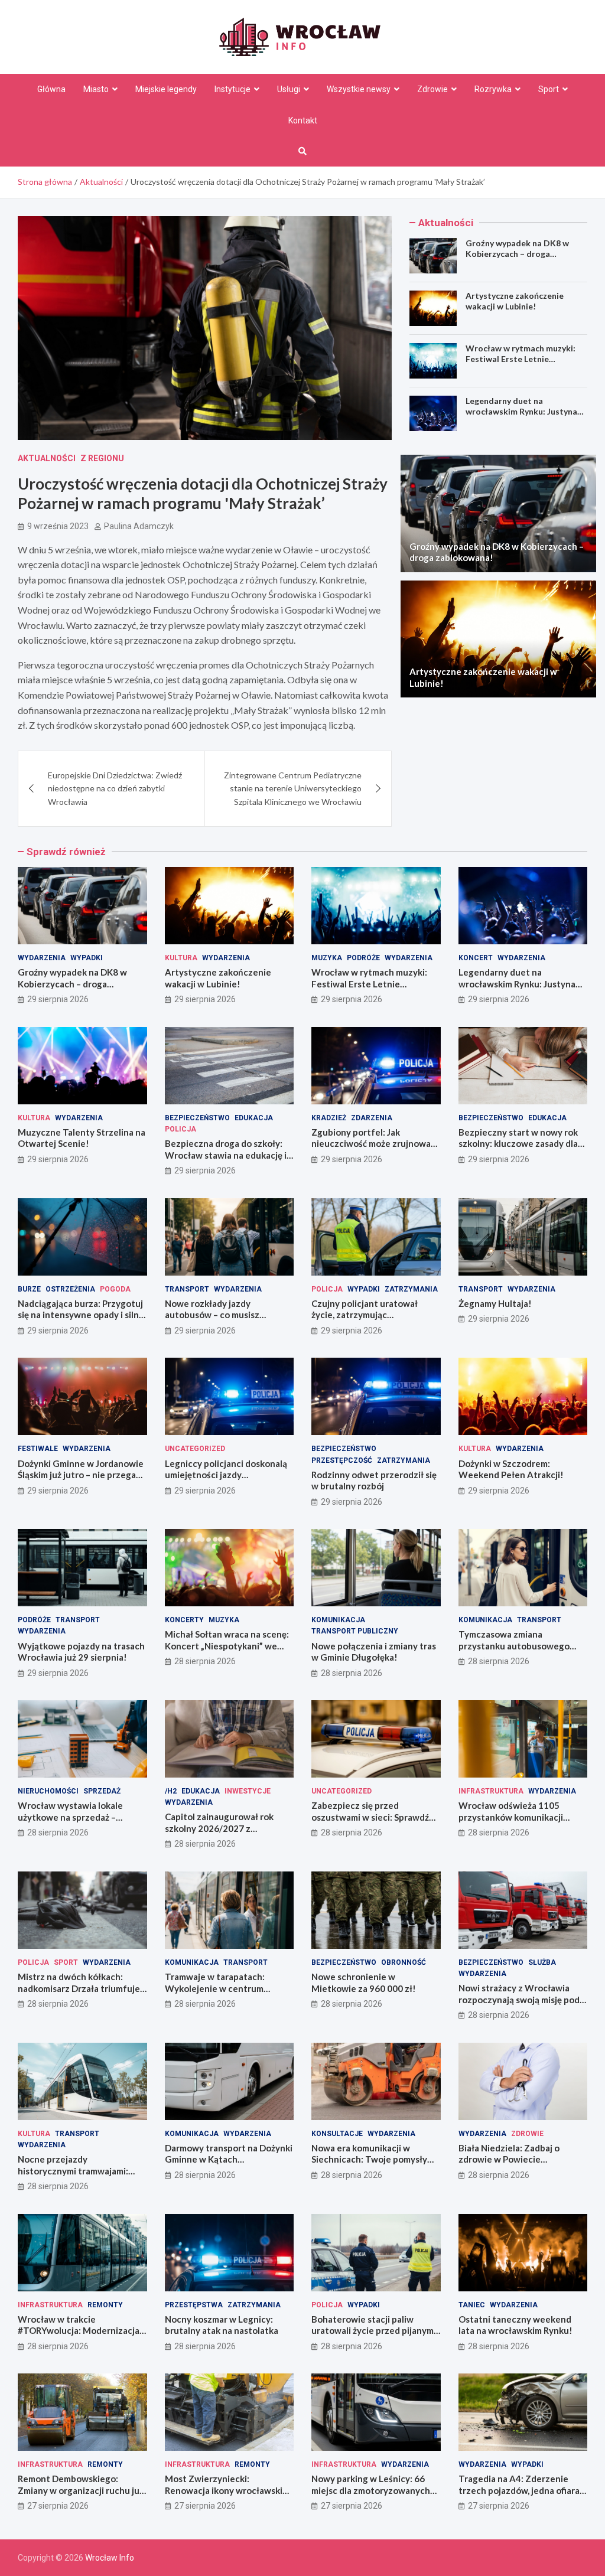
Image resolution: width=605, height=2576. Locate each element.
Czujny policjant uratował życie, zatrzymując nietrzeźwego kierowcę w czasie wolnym (365, 1321)
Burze (29, 1289)
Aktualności (47, 458)
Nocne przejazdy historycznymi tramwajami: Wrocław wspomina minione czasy (76, 2176)
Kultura (181, 958)
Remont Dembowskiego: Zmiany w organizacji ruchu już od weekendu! (81, 2490)
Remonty (105, 2305)
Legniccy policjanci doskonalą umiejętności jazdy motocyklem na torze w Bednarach (226, 1481)
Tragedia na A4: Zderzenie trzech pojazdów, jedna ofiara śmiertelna (519, 2490)
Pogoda (115, 1289)
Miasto (96, 89)
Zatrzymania (411, 1289)
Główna (51, 89)
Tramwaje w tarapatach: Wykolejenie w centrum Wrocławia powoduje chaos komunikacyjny (222, 1994)
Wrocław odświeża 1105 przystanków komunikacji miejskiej (511, 1817)
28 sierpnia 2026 (205, 1661)
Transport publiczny (355, 1631)
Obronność (404, 1962)
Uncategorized (195, 1449)
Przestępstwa (194, 2305)
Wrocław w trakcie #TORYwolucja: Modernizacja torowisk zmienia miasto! (79, 2331)
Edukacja (254, 1118)
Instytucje (232, 89)
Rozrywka (493, 89)
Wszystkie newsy (359, 89)
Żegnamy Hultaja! (495, 1303)
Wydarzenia (42, 958)
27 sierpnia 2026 (58, 2506)
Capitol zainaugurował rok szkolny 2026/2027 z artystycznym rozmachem (219, 1828)
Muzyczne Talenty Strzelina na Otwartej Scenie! (82, 1138)
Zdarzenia (372, 1118)
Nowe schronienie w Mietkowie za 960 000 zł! (364, 1982)
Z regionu (102, 458)
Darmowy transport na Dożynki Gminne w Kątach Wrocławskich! (229, 2159)
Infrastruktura (491, 1791)
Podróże (363, 958)
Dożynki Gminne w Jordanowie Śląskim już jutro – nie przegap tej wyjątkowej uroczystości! (81, 1475)
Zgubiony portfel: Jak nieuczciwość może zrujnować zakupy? (373, 1144)
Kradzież (329, 1118)
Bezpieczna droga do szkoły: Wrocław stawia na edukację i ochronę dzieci (226, 1155)
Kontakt (303, 120)
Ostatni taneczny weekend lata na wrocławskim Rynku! (515, 2325)
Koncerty (184, 1620)
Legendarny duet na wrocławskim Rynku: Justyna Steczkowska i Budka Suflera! (523, 411)
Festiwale (38, 1449)
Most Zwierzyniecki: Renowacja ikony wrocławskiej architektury (227, 2490)
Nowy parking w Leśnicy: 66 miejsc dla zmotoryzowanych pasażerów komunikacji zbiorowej (371, 2496)
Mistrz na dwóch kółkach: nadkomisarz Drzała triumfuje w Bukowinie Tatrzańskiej (79, 1988)
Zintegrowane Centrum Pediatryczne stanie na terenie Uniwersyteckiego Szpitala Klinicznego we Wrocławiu (293, 788)
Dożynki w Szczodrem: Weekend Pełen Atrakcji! (511, 1469)
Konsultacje (337, 2134)
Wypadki (87, 958)
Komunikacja (338, 1620)
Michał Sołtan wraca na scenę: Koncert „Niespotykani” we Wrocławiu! (227, 1646)
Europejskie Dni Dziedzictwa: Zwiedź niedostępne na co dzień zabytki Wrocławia (115, 788)
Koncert (476, 958)
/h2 (171, 1791)
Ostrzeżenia (70, 1289)
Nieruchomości (48, 1791)
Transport (187, 1289)
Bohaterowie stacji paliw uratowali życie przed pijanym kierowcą (373, 2331)
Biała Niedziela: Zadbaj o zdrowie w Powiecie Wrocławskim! (509, 2159)
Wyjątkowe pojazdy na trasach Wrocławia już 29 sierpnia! (81, 1652)
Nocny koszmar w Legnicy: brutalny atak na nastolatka (222, 2325)
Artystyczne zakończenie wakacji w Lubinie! (515, 301)
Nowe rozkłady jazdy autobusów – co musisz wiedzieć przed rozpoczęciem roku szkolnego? (226, 1321)
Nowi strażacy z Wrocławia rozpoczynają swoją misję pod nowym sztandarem (519, 1999)
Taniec (472, 2305)
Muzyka (327, 958)
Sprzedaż (102, 1791)
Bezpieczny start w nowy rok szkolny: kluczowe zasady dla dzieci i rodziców (518, 1144)
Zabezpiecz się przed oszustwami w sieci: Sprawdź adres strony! (370, 1817)
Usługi (289, 89)
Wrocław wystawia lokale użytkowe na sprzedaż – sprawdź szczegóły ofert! (71, 1817)
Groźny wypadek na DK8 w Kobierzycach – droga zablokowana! (517, 254)
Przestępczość (342, 1460)
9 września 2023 (58, 526)
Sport (549, 89)
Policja (180, 1129)
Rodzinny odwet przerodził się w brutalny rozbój (374, 1481)
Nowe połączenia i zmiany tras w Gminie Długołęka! (374, 1652)
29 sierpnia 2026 (58, 999)
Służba (542, 1962)
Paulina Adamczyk (139, 526)
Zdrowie (432, 89)
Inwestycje (248, 1791)
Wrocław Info (110, 2558)
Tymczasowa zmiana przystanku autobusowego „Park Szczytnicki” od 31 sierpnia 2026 (514, 1651)
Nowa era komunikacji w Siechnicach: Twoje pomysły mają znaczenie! (369, 2159)
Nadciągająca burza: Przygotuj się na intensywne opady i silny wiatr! (81, 1315)
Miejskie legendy (166, 89)
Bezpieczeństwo (197, 1118)
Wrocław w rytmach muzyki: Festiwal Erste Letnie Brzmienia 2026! (521, 359)
